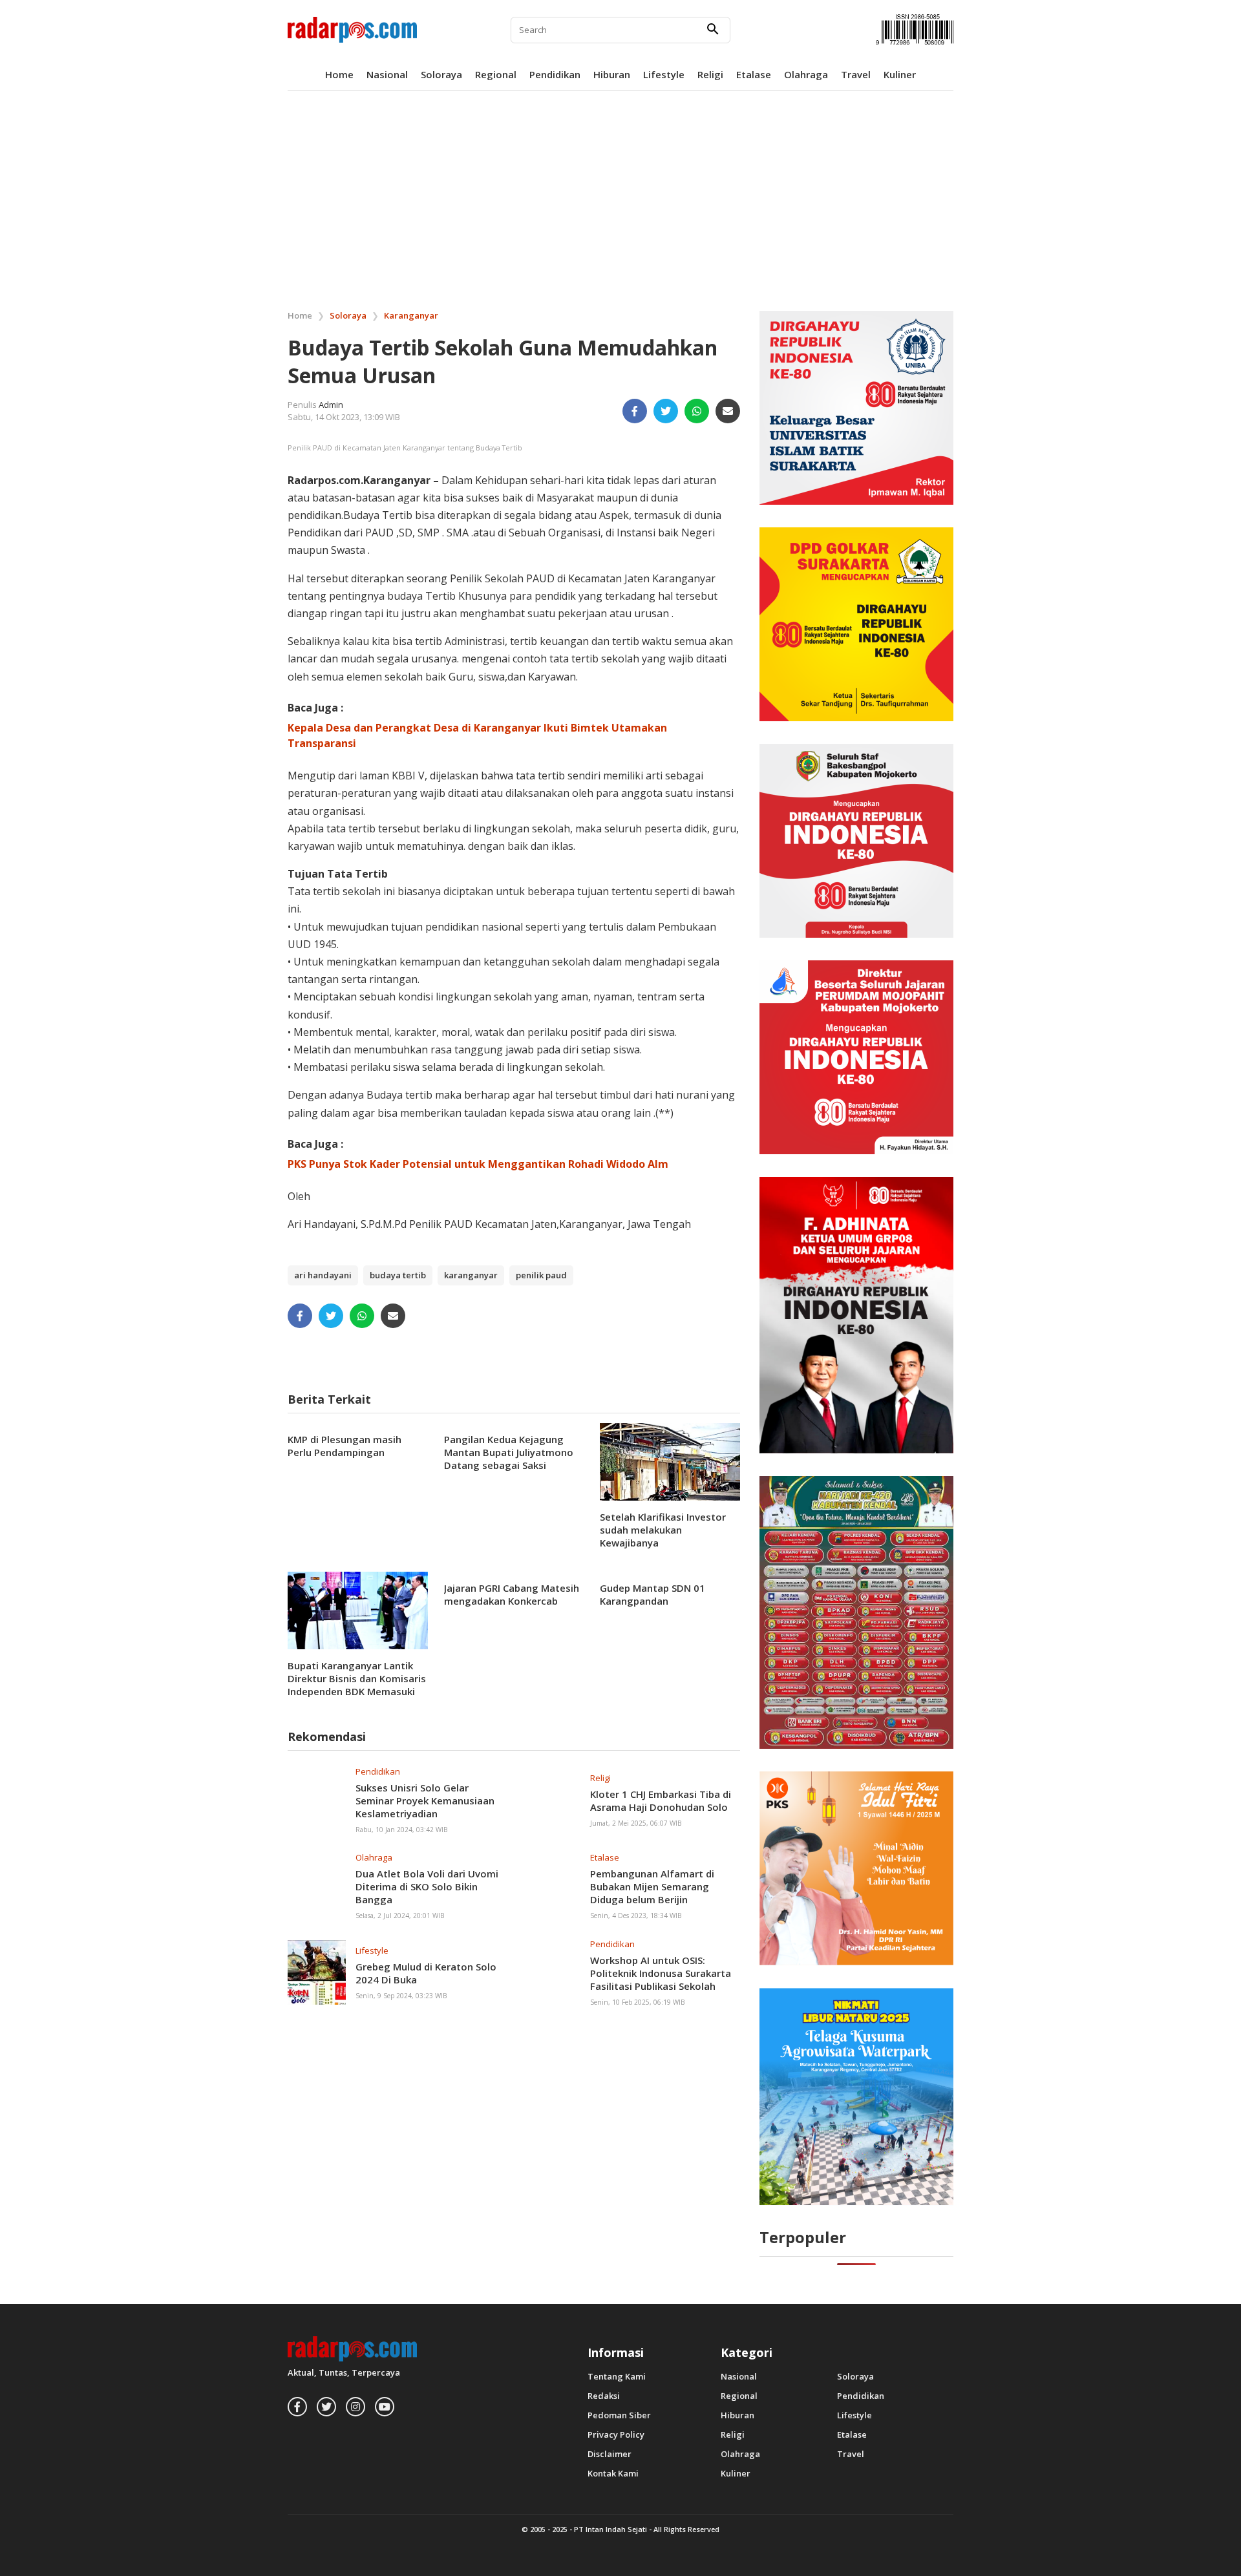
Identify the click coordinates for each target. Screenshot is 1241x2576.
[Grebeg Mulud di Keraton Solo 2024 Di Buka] (317, 1972)
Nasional (387, 74)
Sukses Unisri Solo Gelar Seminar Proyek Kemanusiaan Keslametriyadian (425, 1800)
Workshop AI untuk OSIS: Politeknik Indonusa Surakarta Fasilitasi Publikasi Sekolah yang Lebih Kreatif (661, 1980)
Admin (331, 405)
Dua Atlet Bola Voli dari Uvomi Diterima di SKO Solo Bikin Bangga (427, 1886)
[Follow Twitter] (326, 2407)
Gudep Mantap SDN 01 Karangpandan (652, 1594)
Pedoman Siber (619, 2415)
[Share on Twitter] (666, 411)
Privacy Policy (616, 2435)
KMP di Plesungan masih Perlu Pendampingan (345, 1446)
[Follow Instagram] (355, 2407)
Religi (710, 74)
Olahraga (806, 74)
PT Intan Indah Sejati (610, 2529)
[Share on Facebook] (635, 411)
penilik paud (541, 1275)
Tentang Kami (617, 2377)
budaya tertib (398, 1275)
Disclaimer (610, 2454)
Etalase (754, 74)
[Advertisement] (620, 198)
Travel (856, 74)
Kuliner (900, 74)
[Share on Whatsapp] (697, 411)
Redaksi (604, 2396)
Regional (496, 74)
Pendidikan (555, 74)
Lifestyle (664, 74)
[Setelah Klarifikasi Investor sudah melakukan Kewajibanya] (670, 1461)
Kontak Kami (613, 2474)
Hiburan (612, 74)
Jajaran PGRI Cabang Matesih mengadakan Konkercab (512, 1594)
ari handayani (323, 1275)
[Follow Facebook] (297, 2407)
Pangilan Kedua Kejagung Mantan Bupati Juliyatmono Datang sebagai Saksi (509, 1452)
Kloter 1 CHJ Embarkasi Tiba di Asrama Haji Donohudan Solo (661, 1800)
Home (339, 74)
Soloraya (441, 74)
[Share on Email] (728, 411)
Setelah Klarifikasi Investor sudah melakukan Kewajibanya (663, 1530)
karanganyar (471, 1275)
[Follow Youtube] (385, 2407)
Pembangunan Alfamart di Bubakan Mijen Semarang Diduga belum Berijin (652, 1886)
